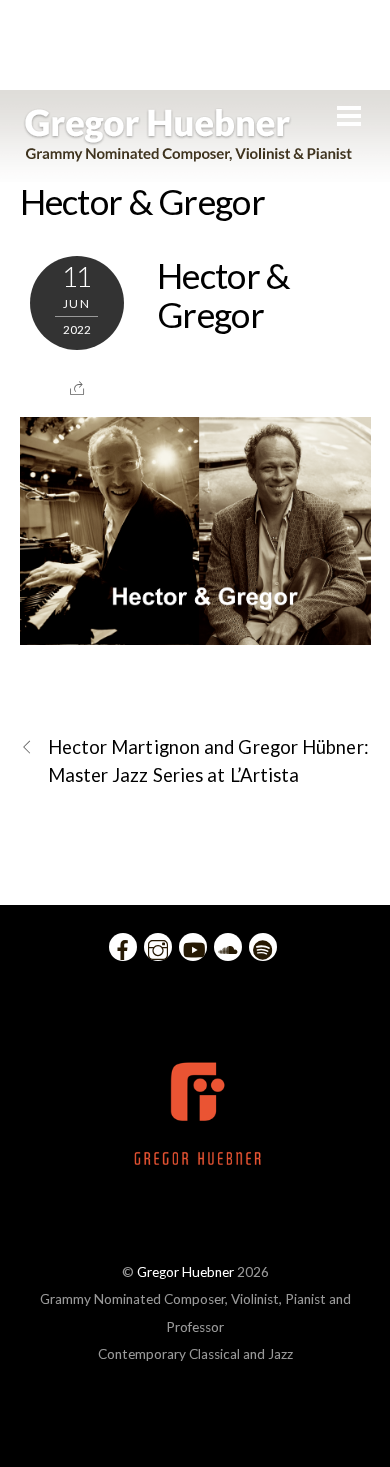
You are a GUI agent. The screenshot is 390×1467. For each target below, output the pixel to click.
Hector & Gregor (142, 201)
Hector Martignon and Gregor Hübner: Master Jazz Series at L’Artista (208, 760)
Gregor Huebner (185, 1272)
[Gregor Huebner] (188, 152)
